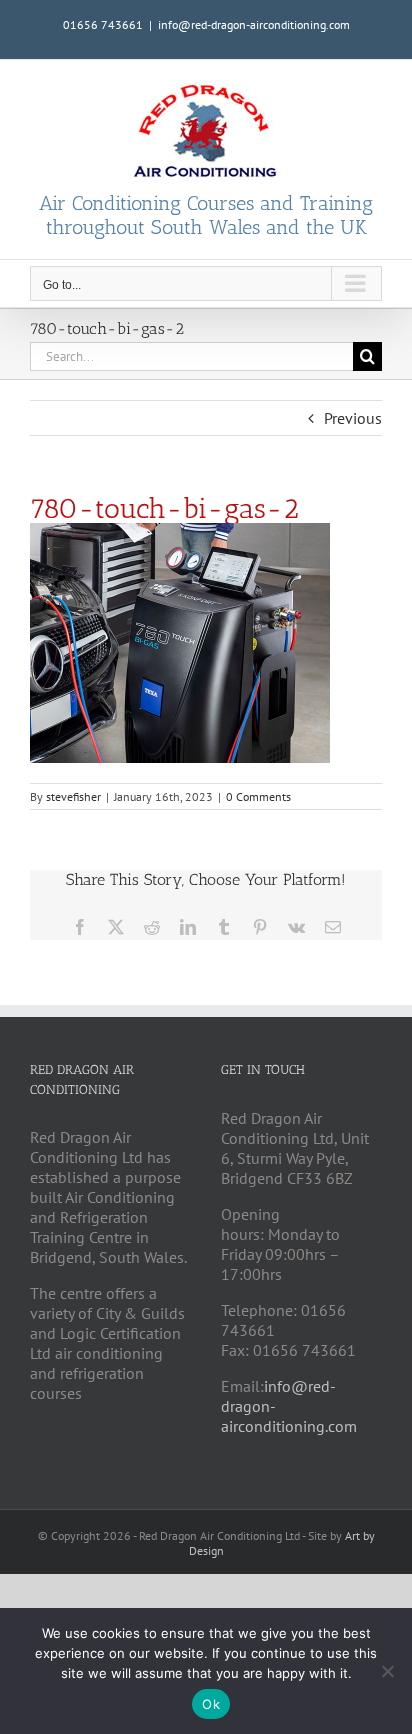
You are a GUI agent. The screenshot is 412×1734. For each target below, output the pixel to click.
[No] (387, 1671)
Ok (211, 1704)
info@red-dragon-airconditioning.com (254, 24)
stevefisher (73, 796)
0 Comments (258, 796)
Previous (353, 418)
